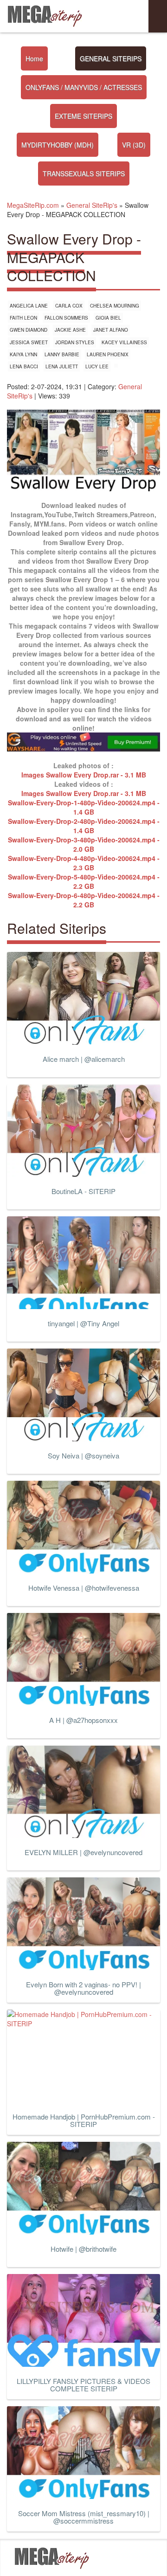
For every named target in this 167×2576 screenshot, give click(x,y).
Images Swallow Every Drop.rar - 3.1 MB (84, 775)
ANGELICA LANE (29, 306)
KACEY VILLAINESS (124, 342)
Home (34, 58)
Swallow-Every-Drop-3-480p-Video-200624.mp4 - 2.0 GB (84, 844)
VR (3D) (134, 145)
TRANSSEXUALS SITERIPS (84, 173)
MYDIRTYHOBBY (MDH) (58, 145)
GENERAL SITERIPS (111, 58)
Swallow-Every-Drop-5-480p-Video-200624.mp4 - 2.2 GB (84, 881)
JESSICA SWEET (29, 342)
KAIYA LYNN (23, 354)
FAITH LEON (23, 318)
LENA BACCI (24, 366)
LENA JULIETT (62, 366)
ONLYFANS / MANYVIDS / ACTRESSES (84, 87)
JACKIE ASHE (70, 330)
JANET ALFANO (111, 330)
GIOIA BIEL (108, 318)
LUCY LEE (97, 366)
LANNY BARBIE (62, 354)
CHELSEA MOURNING (115, 306)
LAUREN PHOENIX (108, 354)
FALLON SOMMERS (66, 318)
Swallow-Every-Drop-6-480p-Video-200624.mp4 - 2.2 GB (84, 900)
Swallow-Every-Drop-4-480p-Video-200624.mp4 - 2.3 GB (84, 863)
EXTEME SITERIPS (83, 116)
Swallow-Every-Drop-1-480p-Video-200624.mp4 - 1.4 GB (84, 807)
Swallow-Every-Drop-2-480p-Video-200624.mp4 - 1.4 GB (84, 826)
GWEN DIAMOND (29, 330)
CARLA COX (69, 306)
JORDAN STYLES (75, 342)
